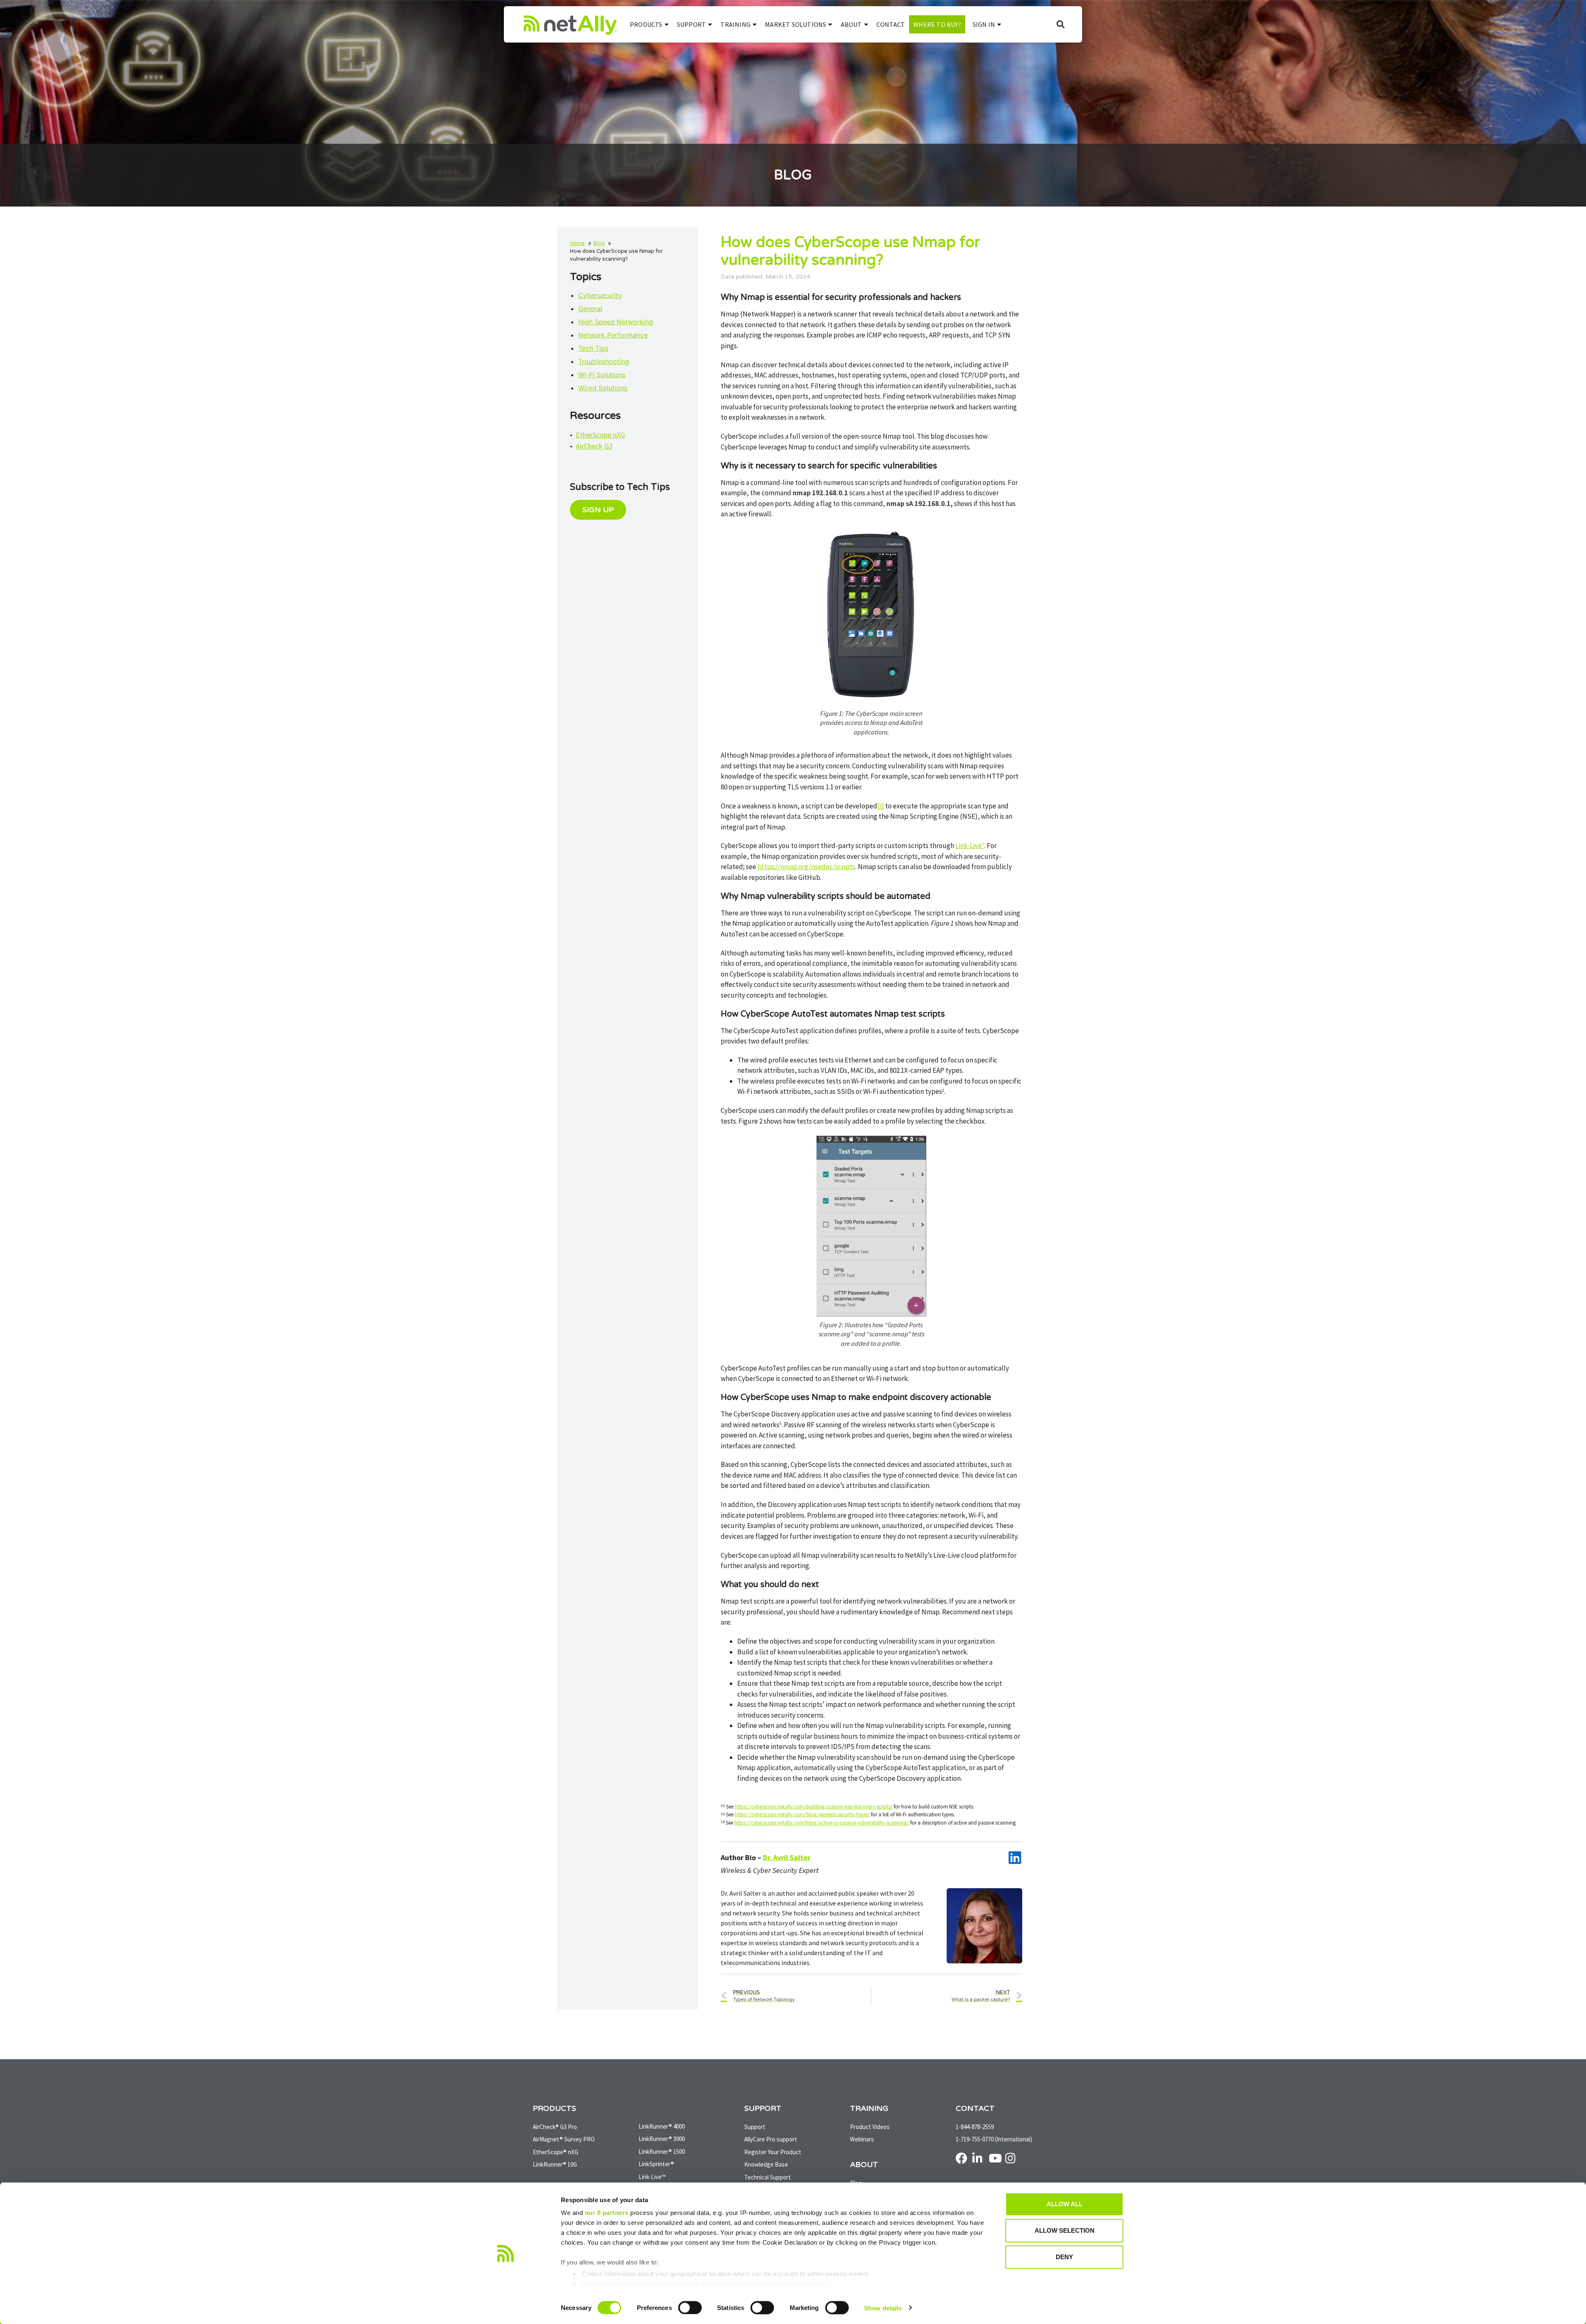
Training (735, 24)
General (590, 309)
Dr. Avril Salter (787, 1857)
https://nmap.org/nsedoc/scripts (806, 867)
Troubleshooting (604, 361)
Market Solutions (795, 24)
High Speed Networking (616, 322)
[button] (1060, 25)
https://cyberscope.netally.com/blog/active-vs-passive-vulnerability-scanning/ (822, 1823)
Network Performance (613, 335)
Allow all (1065, 2204)
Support (691, 24)
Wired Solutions (603, 388)
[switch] (690, 2307)
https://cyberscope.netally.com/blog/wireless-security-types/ (802, 1814)
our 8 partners (607, 2213)
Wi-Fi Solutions (602, 375)
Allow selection (1065, 2230)
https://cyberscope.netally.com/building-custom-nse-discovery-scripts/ (814, 1807)
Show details (883, 2308)
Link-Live (970, 846)
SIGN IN (984, 24)
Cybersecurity (600, 295)
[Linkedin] (1015, 1857)
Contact (891, 24)
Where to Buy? (937, 24)
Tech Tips (593, 348)
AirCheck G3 (594, 446)
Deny (1064, 2257)
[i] (881, 806)
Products (646, 24)
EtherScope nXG (600, 435)
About (851, 24)
